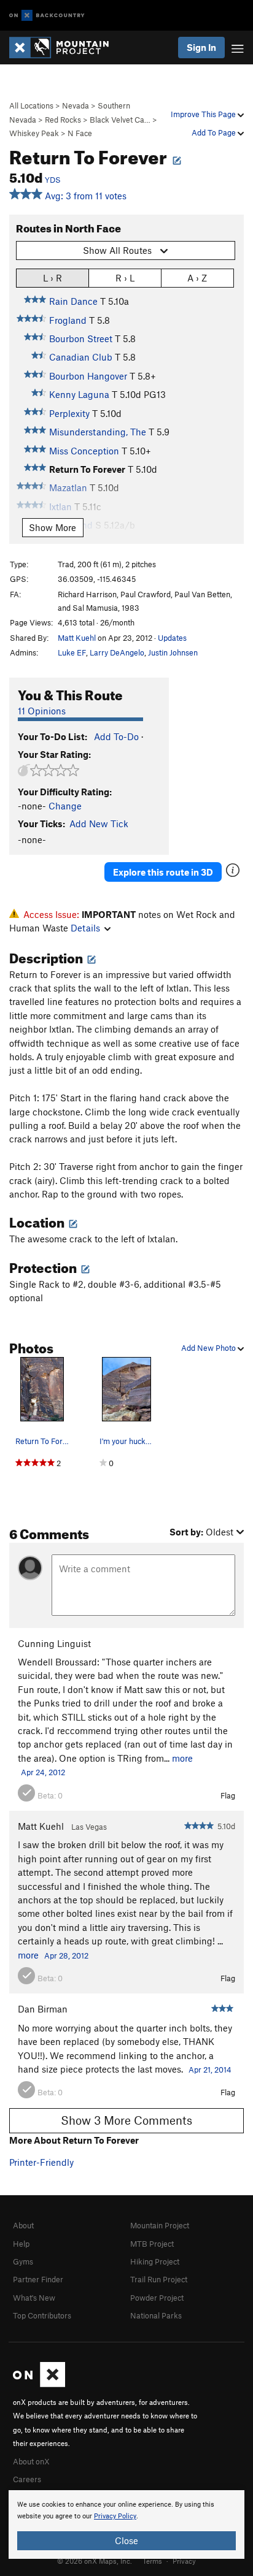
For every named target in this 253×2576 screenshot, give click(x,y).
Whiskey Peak (34, 133)
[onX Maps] (39, 2384)
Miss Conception (84, 451)
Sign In (201, 47)
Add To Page (215, 132)
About (23, 2225)
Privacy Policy (115, 2516)
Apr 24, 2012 (43, 1772)
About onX (31, 2461)
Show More (53, 527)
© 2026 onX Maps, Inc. (95, 2561)
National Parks (156, 2315)
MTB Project (152, 2244)
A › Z (197, 278)
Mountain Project (160, 2225)
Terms (152, 2561)
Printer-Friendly (41, 2162)
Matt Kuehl (77, 638)
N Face (80, 133)
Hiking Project (155, 2261)
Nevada (76, 105)
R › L (125, 278)
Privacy (184, 2561)
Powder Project (157, 2298)
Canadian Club (81, 357)
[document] (126, 2524)
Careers (27, 2479)
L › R (53, 278)
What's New (34, 2298)
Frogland (68, 320)
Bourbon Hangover (88, 376)
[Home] (65, 48)
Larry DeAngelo (117, 652)
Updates (172, 638)
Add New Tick (99, 824)
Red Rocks (63, 120)
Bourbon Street (81, 338)
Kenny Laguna (79, 394)
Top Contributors (42, 2315)
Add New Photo (209, 1348)
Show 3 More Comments (126, 2120)
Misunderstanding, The (98, 432)
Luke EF (72, 652)
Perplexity (69, 413)
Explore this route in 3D (163, 872)
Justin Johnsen (173, 652)
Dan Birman (43, 2009)
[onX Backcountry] (47, 16)
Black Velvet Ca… (120, 120)
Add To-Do (116, 736)
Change (65, 806)
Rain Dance (73, 301)
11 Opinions (42, 711)
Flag (228, 1795)
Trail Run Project (159, 2279)
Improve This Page (204, 114)
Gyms (23, 2261)
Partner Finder (38, 2279)
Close (126, 2540)
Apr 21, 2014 (210, 2070)
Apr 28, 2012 (66, 1955)
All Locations (31, 105)
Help (21, 2244)
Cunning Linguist (54, 1643)
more (182, 1758)
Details (85, 928)
